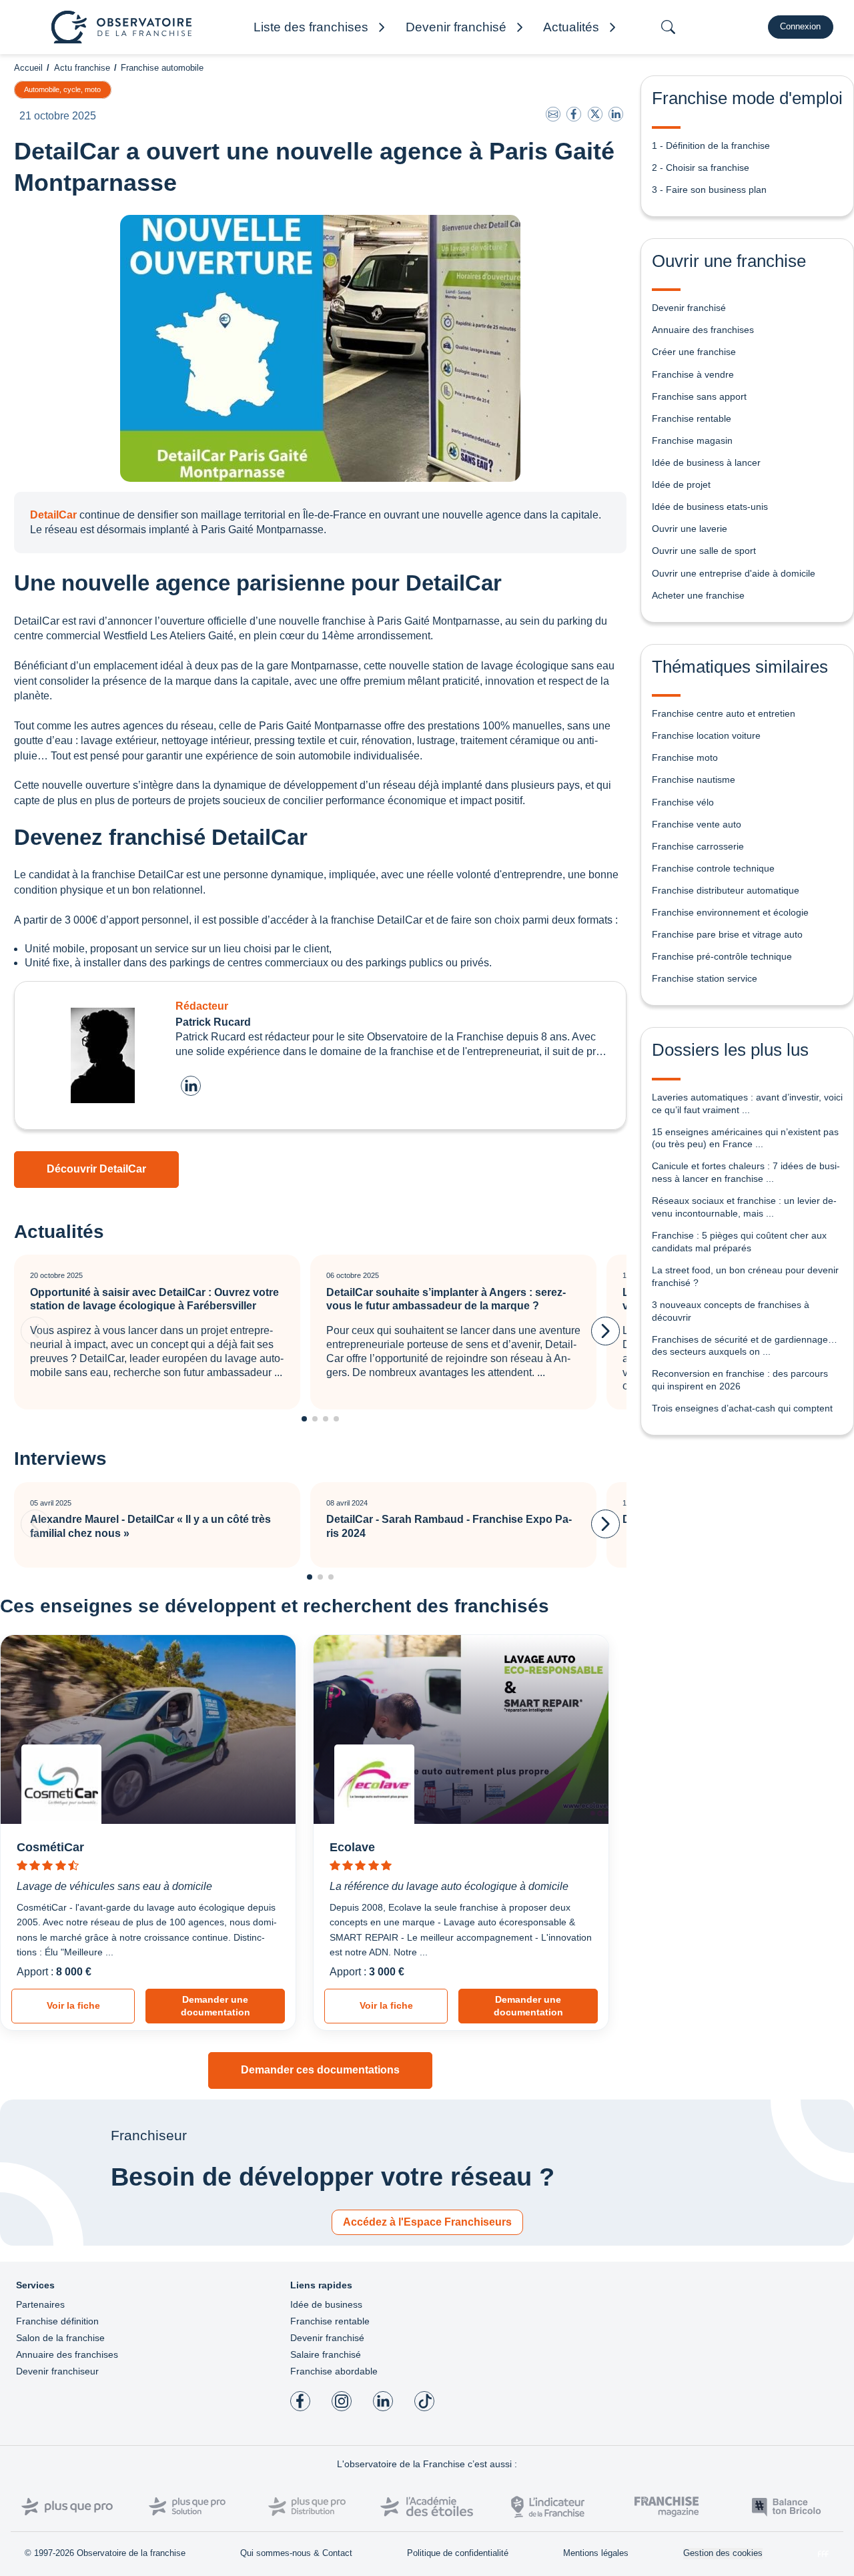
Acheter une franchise (698, 595)
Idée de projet (681, 485)
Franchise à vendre (693, 374)
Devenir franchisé (689, 308)
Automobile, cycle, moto (62, 89)
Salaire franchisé (326, 2354)
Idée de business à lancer (706, 462)
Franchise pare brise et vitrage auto (727, 934)
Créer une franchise (694, 352)
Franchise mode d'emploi (747, 98)
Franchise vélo (683, 802)
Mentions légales (596, 2553)
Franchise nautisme (694, 779)
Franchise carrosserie (698, 846)
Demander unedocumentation (216, 2006)
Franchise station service (705, 978)
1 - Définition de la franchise (711, 145)
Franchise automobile (162, 68)
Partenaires (40, 2304)
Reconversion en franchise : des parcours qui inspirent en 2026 (740, 1380)
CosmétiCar (50, 1847)
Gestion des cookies (723, 2553)
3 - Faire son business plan (709, 190)
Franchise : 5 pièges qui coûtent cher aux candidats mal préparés (739, 1242)
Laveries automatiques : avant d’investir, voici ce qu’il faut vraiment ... (747, 1103)
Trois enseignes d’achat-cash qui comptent (742, 1408)
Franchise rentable (692, 418)
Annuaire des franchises (703, 330)
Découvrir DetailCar (96, 1169)
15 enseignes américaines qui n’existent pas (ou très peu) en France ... (745, 1138)
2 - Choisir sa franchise (701, 168)
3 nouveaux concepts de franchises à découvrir (731, 1311)
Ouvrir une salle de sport (704, 551)
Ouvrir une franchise (729, 261)
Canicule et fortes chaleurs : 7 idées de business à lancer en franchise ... (746, 1172)
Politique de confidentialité (458, 2553)
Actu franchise (82, 68)
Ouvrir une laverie (690, 529)
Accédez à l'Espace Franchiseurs (427, 2222)
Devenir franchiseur (57, 2371)
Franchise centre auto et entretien (724, 713)
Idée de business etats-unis (710, 507)
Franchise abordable (334, 2371)
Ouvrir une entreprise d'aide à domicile (734, 573)
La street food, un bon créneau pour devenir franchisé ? (745, 1276)
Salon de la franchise (60, 2338)
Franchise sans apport (699, 396)
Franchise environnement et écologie (730, 912)
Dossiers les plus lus (730, 1050)
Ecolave (352, 1847)
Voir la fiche (73, 2005)
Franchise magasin (692, 440)
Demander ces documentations (320, 2070)
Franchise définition (57, 2321)
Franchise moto (685, 757)
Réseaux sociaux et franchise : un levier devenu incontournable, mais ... (744, 1207)
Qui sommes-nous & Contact (296, 2553)
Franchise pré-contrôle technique (722, 956)
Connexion (800, 26)
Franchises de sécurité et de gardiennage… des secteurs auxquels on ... (745, 1346)
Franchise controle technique (713, 868)
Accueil (28, 68)
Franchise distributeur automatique (726, 890)
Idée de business (326, 2304)
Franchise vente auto (697, 824)
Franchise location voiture (706, 735)
